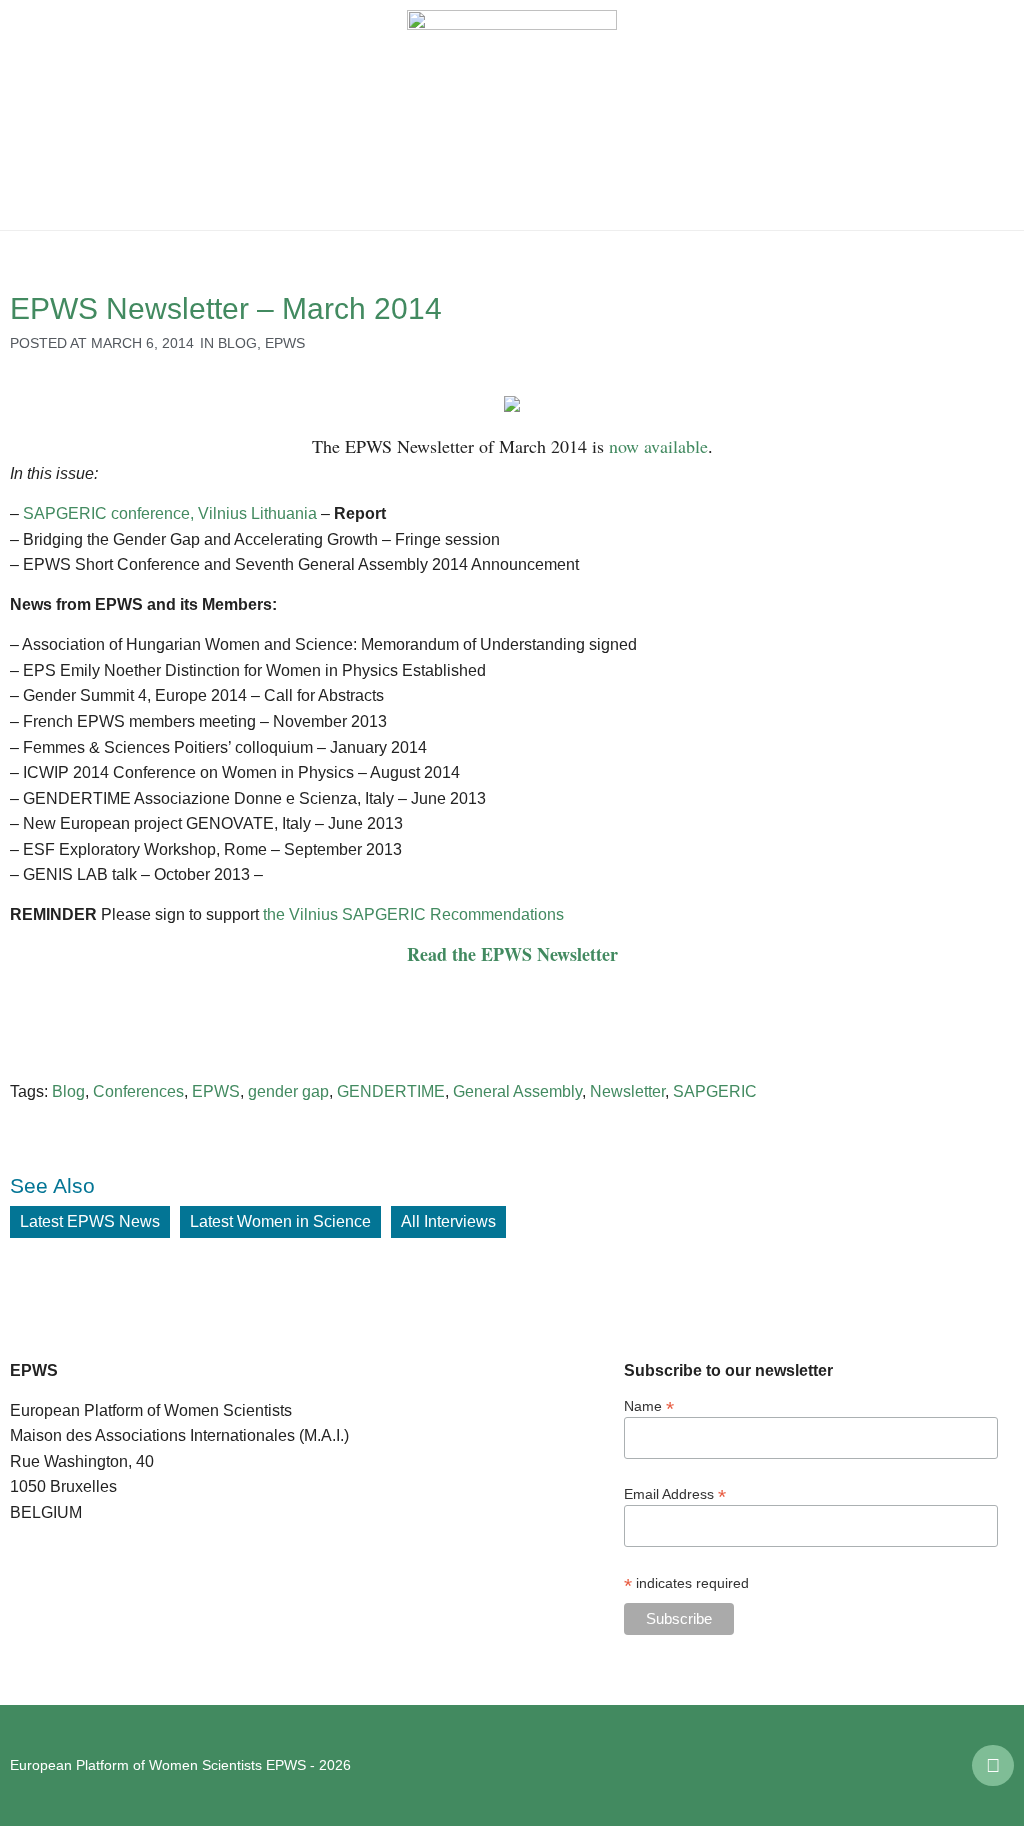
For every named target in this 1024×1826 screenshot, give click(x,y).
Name (649, 1405)
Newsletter (627, 1091)
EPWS (285, 343)
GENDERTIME (391, 1091)
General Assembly (517, 1091)
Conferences (138, 1091)
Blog (237, 343)
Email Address (675, 1493)
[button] (30, 115)
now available (658, 446)
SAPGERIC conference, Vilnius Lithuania (170, 513)
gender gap (288, 1091)
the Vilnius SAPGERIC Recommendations (413, 914)
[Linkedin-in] (993, 1766)
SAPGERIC (715, 1091)
